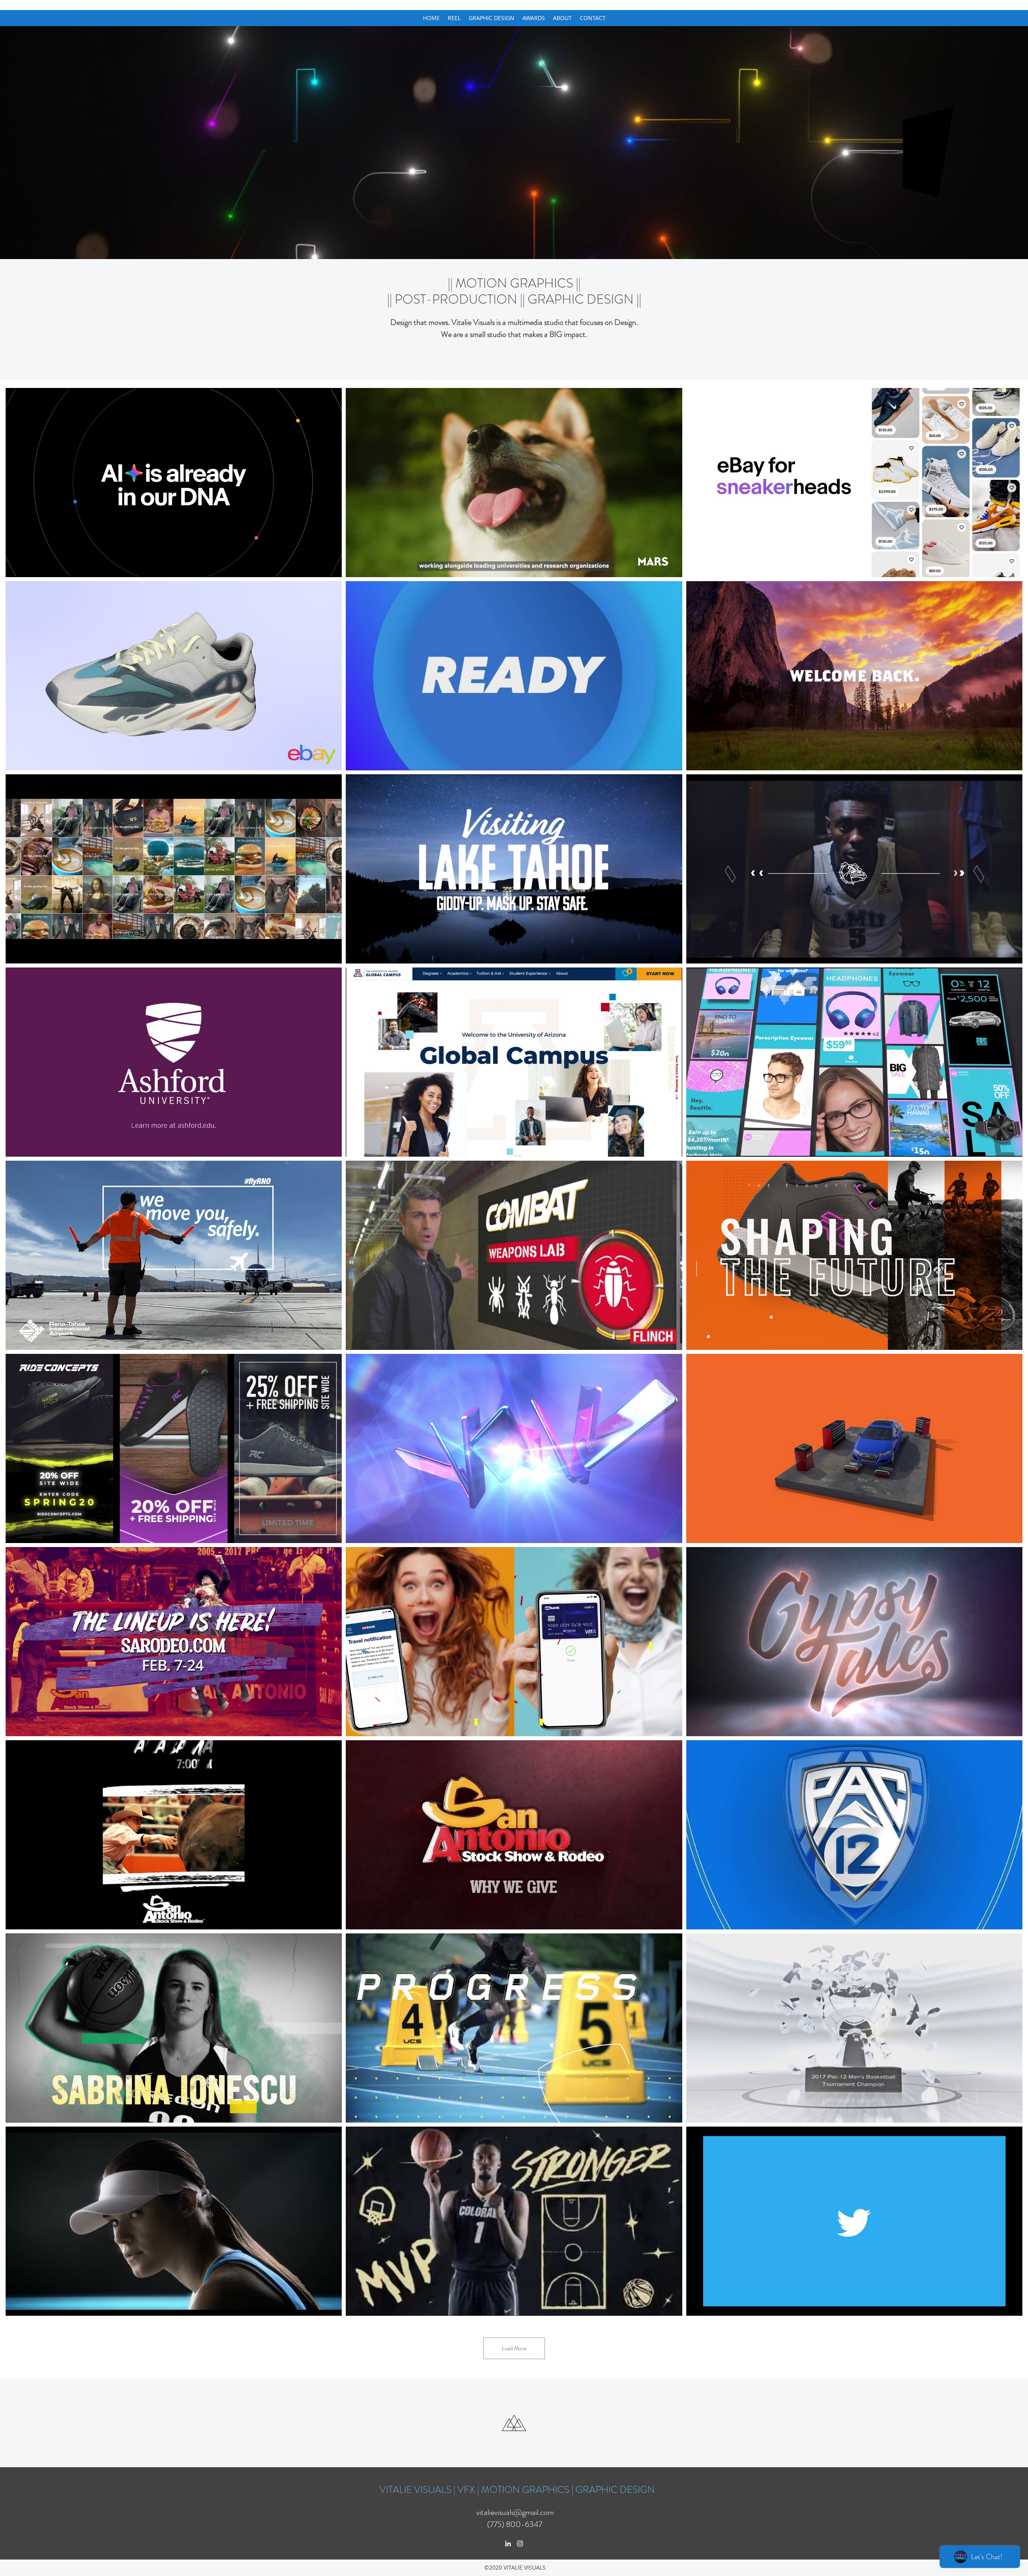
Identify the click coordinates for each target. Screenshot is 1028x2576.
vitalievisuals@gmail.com (515, 2512)
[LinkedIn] (508, 2543)
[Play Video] (174, 482)
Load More (514, 2348)
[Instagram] (520, 2543)
